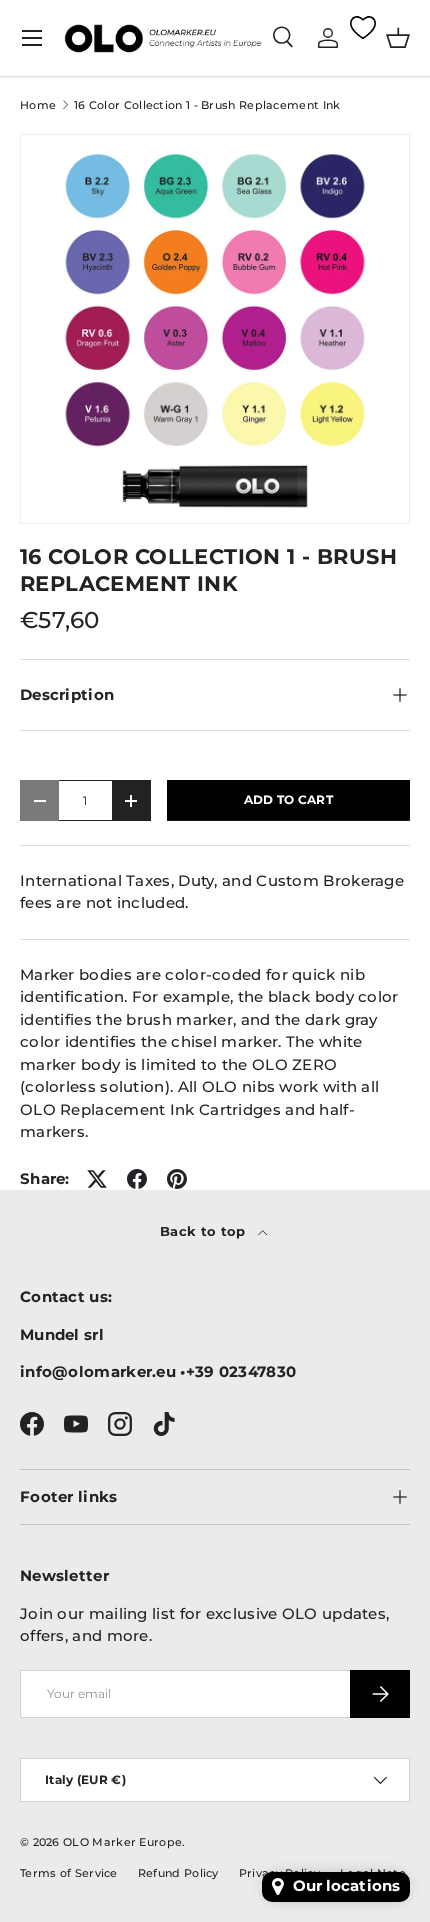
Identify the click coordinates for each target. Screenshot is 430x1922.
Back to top (205, 1231)
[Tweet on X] (97, 1179)
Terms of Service (69, 1873)
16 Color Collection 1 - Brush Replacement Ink (207, 105)
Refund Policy (178, 1873)
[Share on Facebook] (137, 1179)
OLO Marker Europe (122, 1842)
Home (38, 105)
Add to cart (288, 799)
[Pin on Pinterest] (177, 1179)
